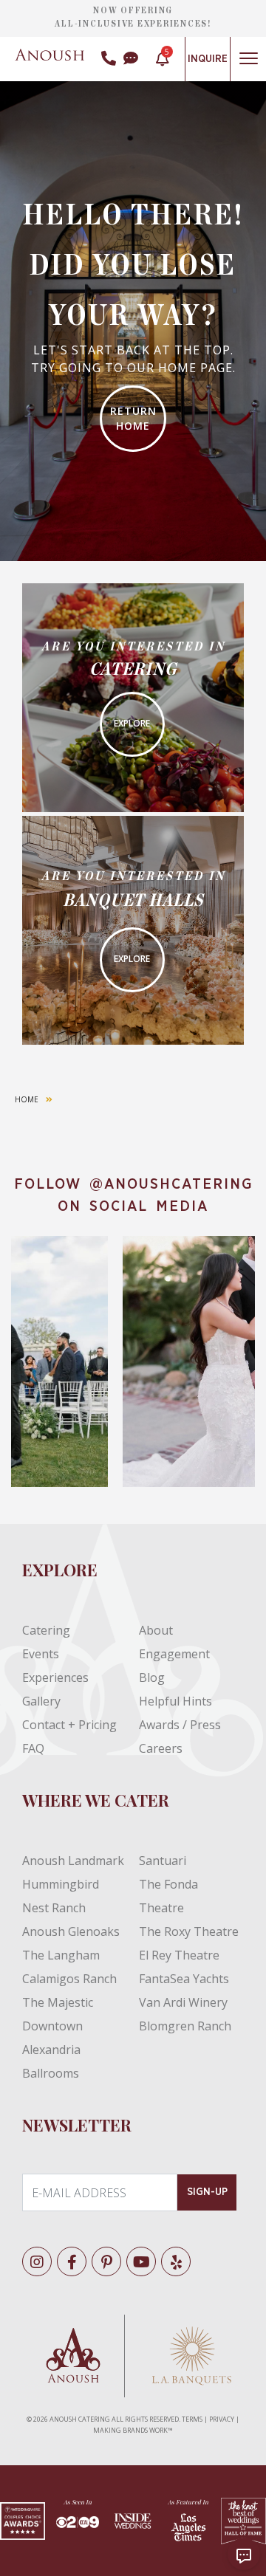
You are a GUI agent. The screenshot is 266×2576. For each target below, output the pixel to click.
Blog (152, 1677)
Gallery (41, 1701)
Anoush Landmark (73, 1861)
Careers (161, 1748)
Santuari (163, 1861)
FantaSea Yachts (184, 1979)
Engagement (174, 1654)
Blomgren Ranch (185, 2026)
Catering (46, 1630)
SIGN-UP (207, 2192)
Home (27, 1099)
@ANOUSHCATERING (171, 1184)
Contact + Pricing (69, 1725)
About (156, 1630)
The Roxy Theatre (189, 1931)
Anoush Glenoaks (71, 1931)
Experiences (55, 1677)
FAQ (33, 1748)
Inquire (208, 59)
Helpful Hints (175, 1701)
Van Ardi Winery (183, 2002)
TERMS (192, 2419)
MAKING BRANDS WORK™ (133, 2430)
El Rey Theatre (179, 1955)
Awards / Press (180, 1725)
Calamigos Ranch (69, 1979)
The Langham (61, 1955)
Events (41, 1654)
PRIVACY (222, 2419)
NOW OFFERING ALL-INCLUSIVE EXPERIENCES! (133, 17)
